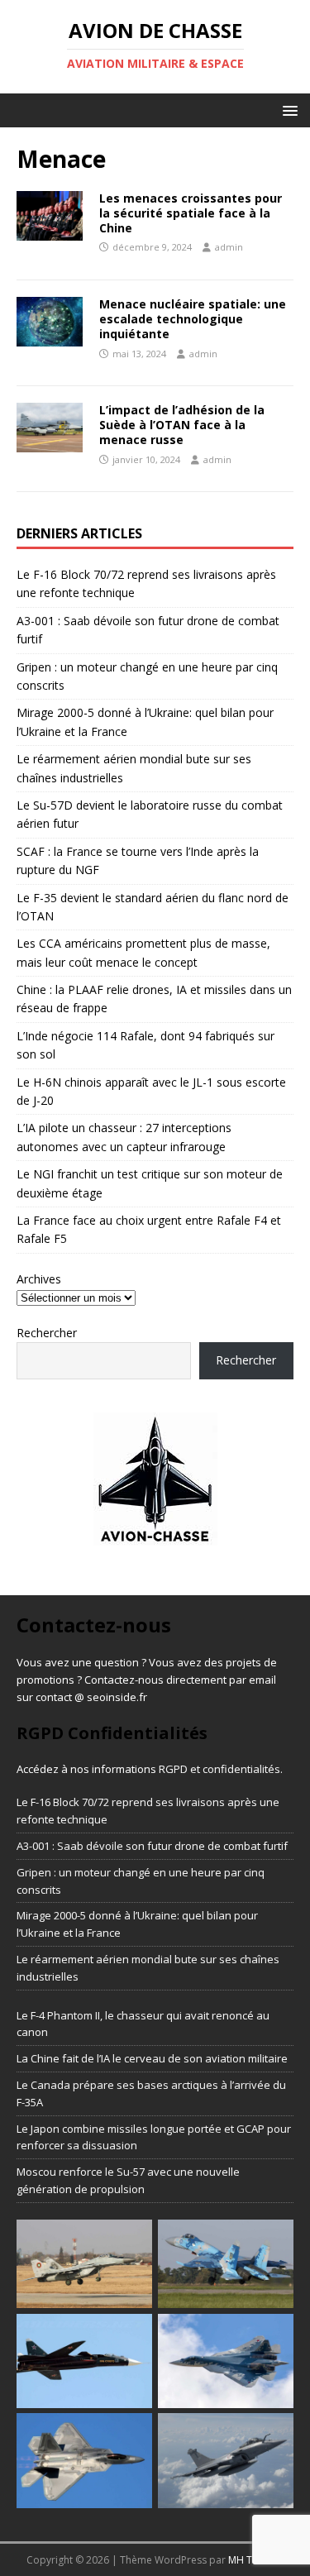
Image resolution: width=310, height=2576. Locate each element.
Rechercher (47, 1333)
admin (229, 247)
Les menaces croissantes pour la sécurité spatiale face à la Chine (191, 213)
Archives (39, 1279)
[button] (287, 110)
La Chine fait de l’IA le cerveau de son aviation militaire (152, 2058)
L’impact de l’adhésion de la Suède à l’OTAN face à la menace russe (182, 425)
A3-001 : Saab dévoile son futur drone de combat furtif (152, 1846)
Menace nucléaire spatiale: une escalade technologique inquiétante (193, 319)
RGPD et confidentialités (219, 1769)
